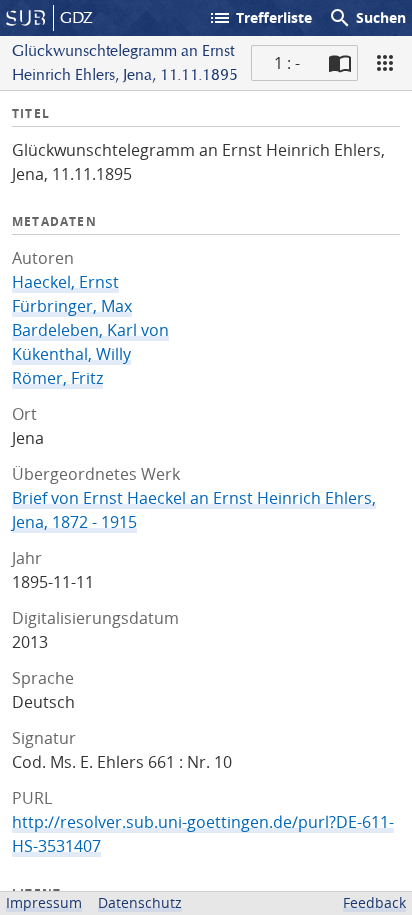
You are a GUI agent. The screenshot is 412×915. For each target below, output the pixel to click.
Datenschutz (140, 902)
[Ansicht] (385, 63)
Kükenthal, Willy (71, 354)
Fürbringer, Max (72, 306)
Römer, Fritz (57, 378)
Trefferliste (260, 18)
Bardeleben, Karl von (90, 330)
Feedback (374, 902)
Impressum (44, 902)
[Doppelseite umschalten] (340, 63)
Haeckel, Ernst (65, 282)
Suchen (367, 18)
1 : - (287, 63)
